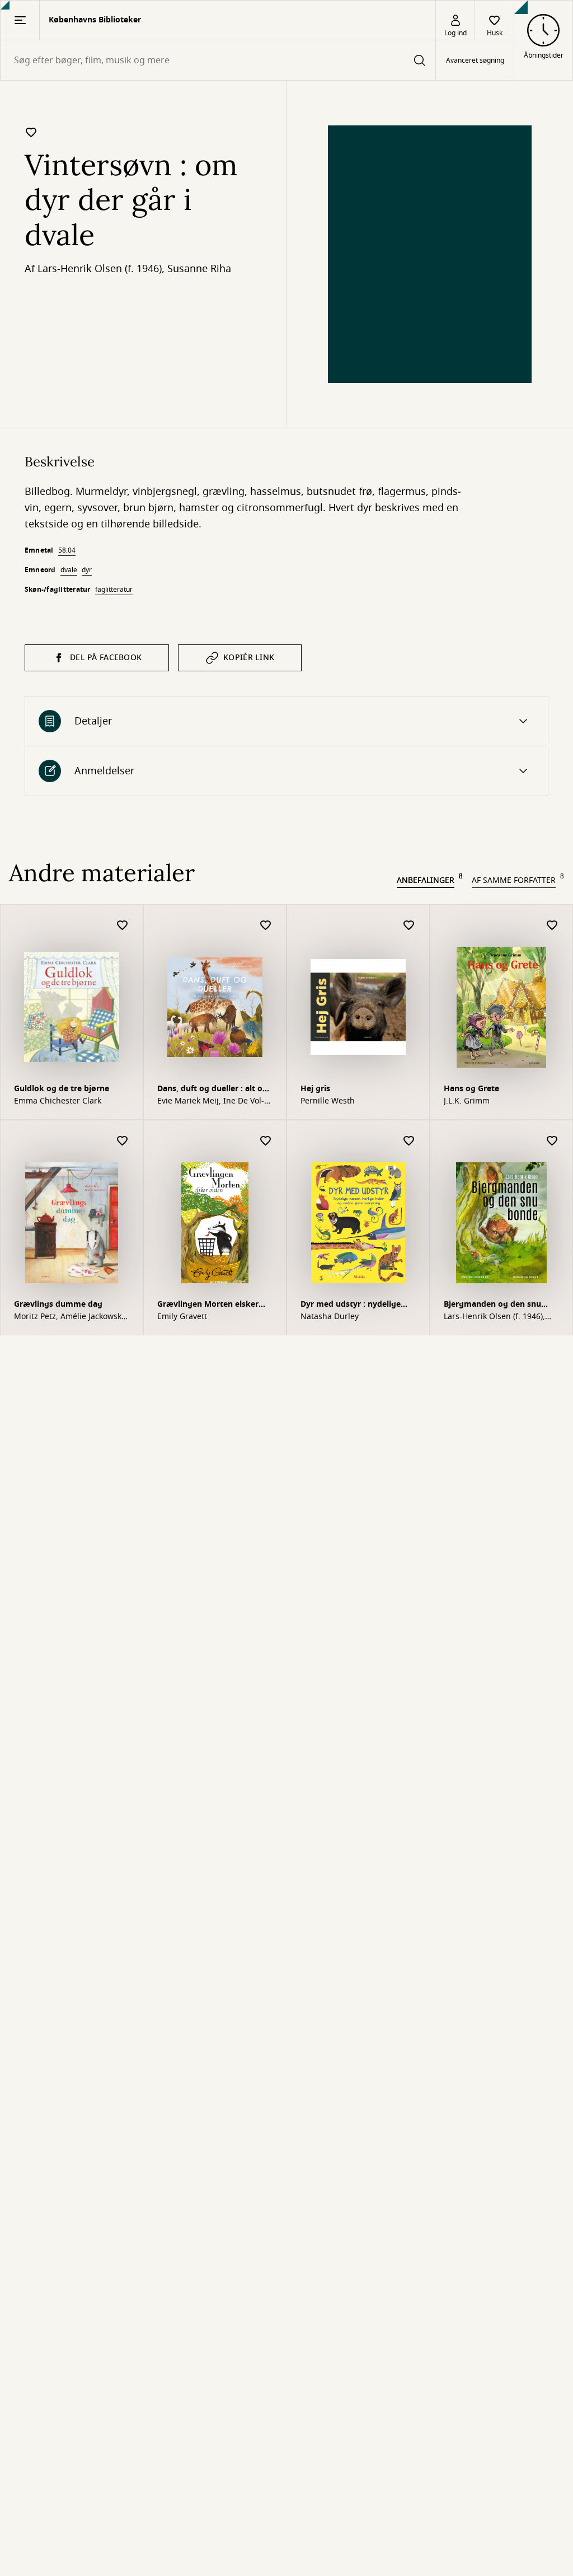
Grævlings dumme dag (58, 1304)
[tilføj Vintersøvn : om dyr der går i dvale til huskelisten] (31, 132)
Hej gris (315, 1089)
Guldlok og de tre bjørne (62, 1089)
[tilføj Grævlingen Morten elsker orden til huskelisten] (266, 1141)
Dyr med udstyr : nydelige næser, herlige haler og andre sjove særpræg (357, 1305)
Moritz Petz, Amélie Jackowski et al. (69, 1317)
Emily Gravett (182, 1317)
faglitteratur (114, 590)
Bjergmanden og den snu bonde (492, 1305)
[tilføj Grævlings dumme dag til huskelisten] (123, 1141)
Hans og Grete (471, 1089)
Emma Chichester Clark (58, 1101)
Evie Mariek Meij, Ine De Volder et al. (211, 1101)
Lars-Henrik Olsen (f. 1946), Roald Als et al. (494, 1317)
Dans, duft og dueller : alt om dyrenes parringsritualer (214, 1090)
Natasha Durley (330, 1317)
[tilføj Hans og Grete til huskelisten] (552, 926)
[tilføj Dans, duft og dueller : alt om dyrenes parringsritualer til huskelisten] (266, 926)
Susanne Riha (199, 269)
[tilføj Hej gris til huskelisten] (409, 926)
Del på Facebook (106, 658)
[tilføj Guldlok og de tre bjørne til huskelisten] (123, 926)
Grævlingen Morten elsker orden (208, 1305)
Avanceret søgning (475, 60)
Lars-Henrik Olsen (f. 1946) (100, 269)
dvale (69, 570)
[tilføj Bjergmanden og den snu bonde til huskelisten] (552, 1141)
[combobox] (218, 60)
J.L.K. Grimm (467, 1101)
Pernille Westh (328, 1101)
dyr (87, 570)
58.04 (67, 550)
